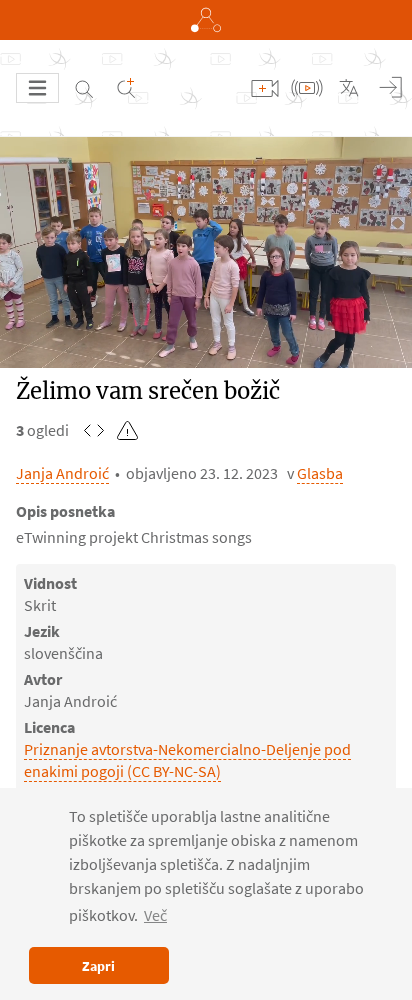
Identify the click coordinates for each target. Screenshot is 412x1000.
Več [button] (155, 915)
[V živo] (307, 88)
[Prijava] (391, 88)
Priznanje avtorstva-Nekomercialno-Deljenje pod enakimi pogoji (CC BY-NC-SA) (187, 760)
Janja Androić (62, 473)
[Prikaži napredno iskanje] (126, 88)
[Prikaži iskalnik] (84, 88)
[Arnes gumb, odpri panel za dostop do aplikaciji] (206, 20)
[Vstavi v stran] (94, 430)
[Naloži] (265, 88)
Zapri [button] (98, 966)
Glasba (320, 473)
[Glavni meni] (37, 88)
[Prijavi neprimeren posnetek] (128, 430)
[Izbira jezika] (349, 88)
